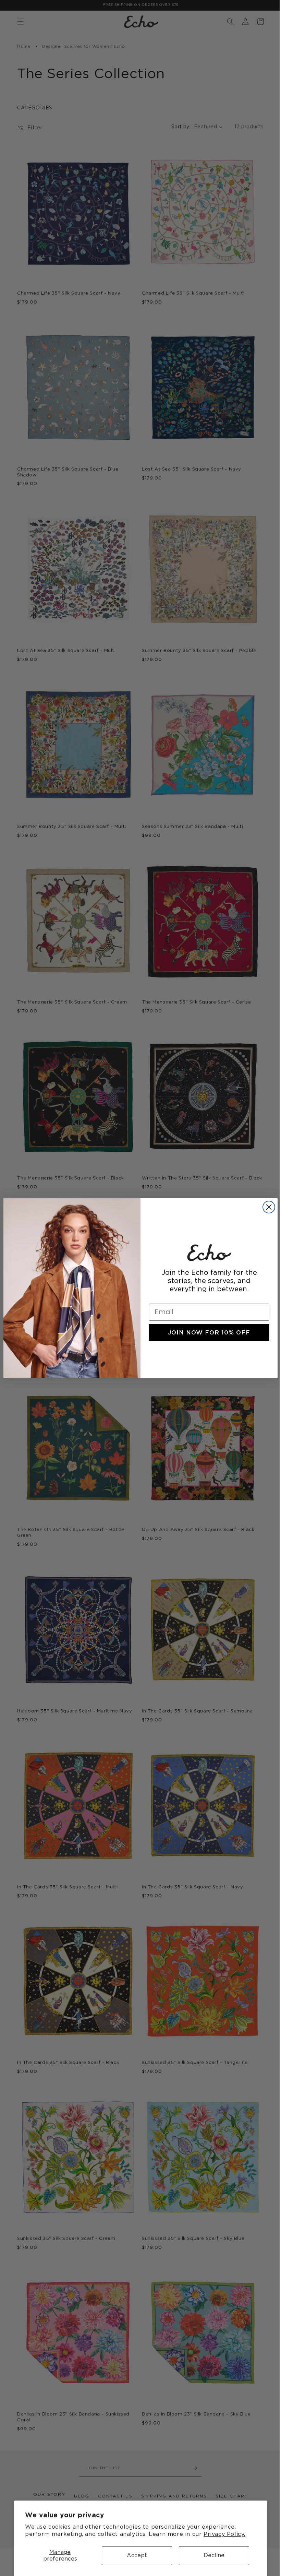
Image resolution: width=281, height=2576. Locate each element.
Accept (137, 2555)
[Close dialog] (266, 1207)
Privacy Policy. (224, 2534)
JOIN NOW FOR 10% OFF (207, 1333)
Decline (214, 2555)
